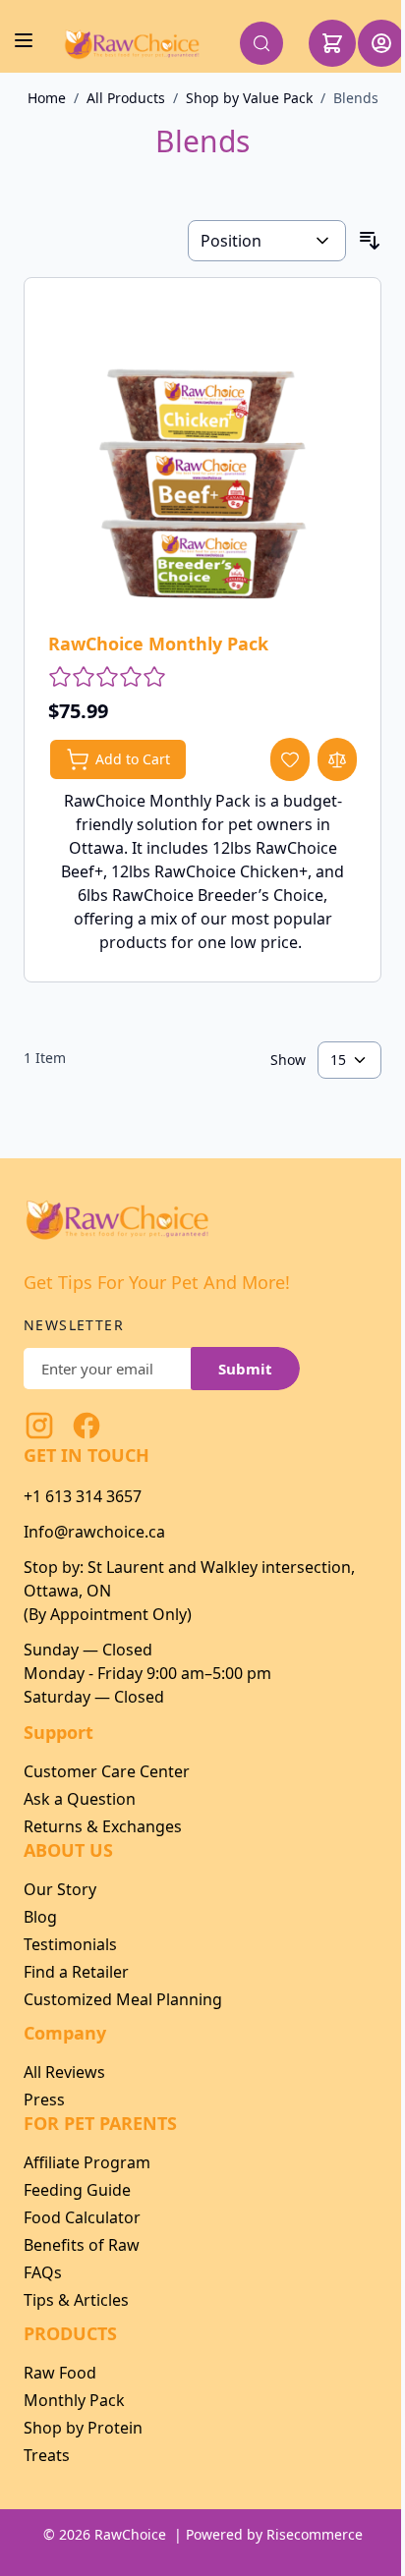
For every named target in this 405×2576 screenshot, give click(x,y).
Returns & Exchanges (103, 1826)
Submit (245, 1369)
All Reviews (64, 2072)
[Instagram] (39, 1426)
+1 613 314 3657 (83, 1496)
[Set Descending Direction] (370, 241)
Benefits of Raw (82, 2245)
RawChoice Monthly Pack (158, 644)
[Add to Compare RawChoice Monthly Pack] (337, 759)
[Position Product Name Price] (267, 241)
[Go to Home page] (132, 43)
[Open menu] (24, 40)
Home (47, 98)
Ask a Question (80, 1799)
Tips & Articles (76, 2300)
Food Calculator (82, 2217)
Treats (47, 2455)
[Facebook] (87, 1426)
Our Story (60, 1889)
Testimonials (70, 1944)
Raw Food (60, 2373)
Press (44, 2100)
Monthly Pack (74, 2400)
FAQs (43, 2272)
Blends (356, 98)
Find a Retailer (76, 1972)
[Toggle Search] (261, 43)
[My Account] (381, 43)
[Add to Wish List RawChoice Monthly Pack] (290, 759)
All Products (126, 98)
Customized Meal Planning (123, 1999)
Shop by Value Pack (249, 98)
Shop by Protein (83, 2428)
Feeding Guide (77, 2190)
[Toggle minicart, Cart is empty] (332, 43)
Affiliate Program (87, 2162)
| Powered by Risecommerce (268, 2534)
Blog (40, 1917)
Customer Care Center (107, 1771)
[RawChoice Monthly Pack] (202, 456)
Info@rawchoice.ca (94, 1532)
